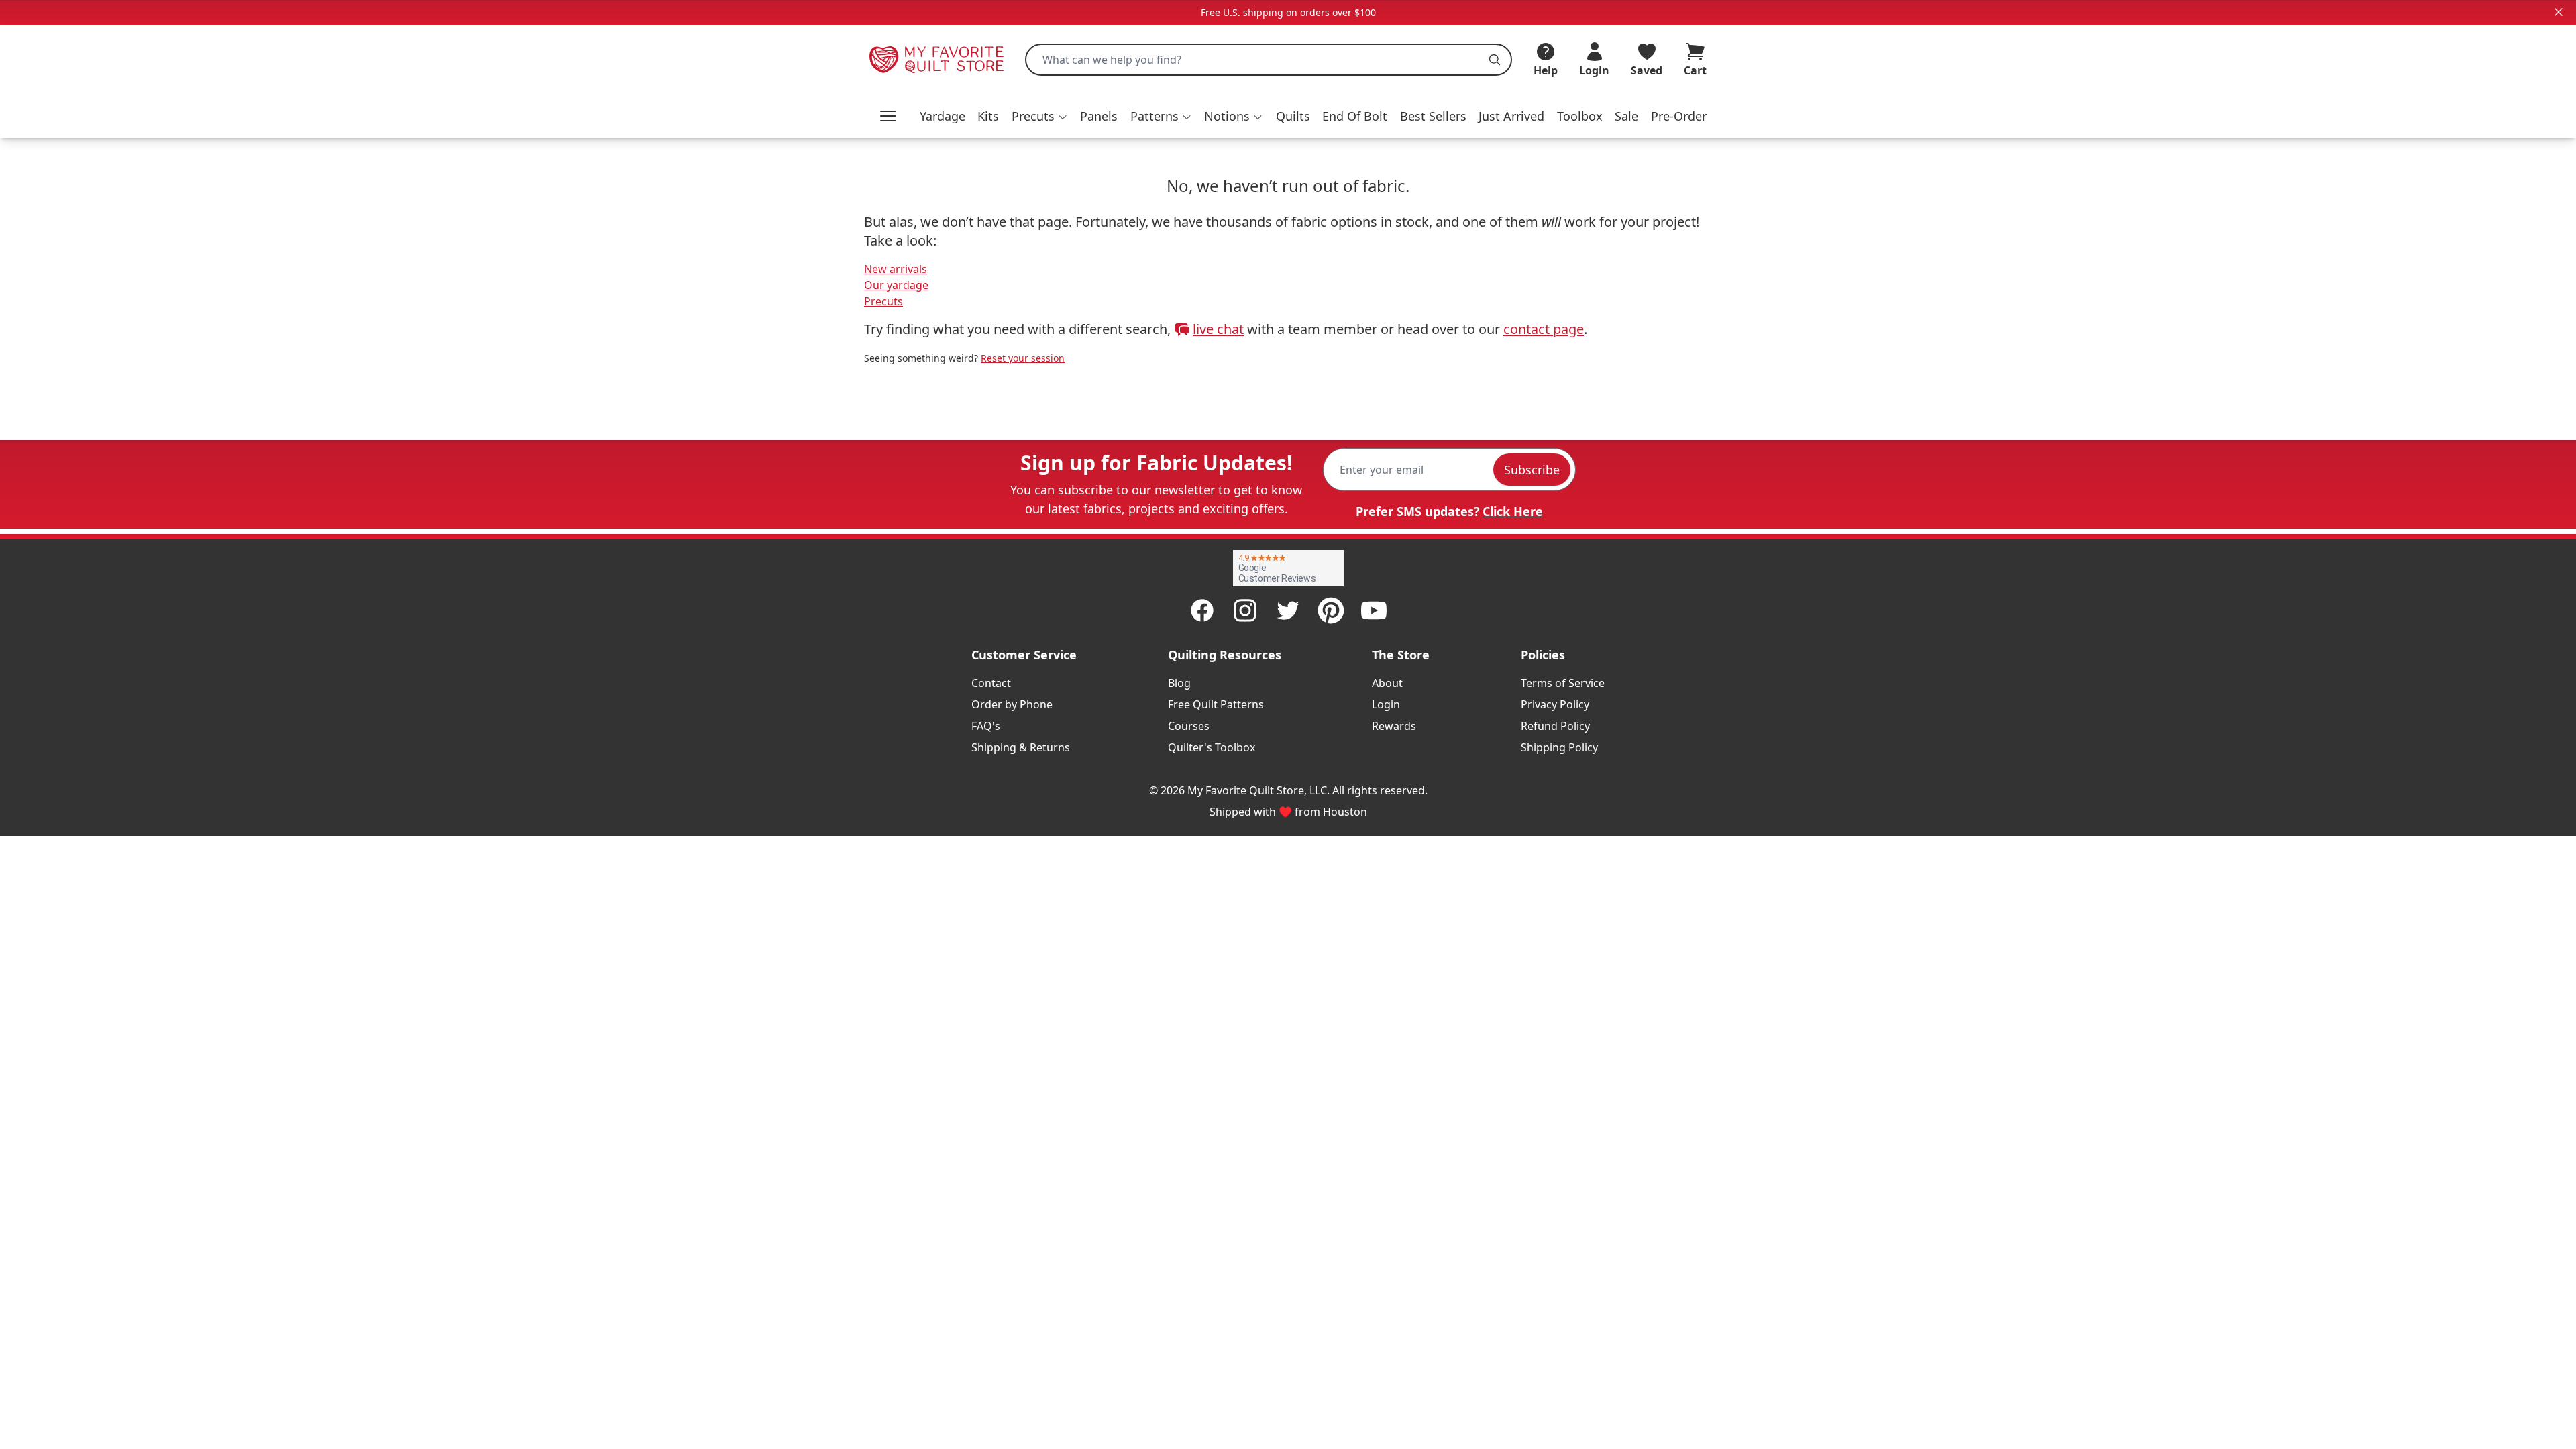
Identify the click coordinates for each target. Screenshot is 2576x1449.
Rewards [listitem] (1394, 726)
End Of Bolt (1355, 116)
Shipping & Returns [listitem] (1021, 747)
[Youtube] (1374, 610)
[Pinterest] (1331, 610)
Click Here (1513, 511)
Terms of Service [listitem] (1563, 683)
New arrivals (896, 269)
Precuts (1033, 116)
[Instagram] (1245, 610)
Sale (1626, 116)
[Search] (1495, 60)
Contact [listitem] (991, 683)
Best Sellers (1433, 116)
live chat (1218, 329)
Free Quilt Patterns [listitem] (1216, 704)
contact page (1544, 329)
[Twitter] (1288, 610)
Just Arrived (1511, 116)
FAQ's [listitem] (986, 726)
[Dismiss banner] (2559, 12)
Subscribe (1532, 470)
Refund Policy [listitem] (1555, 726)
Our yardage (896, 285)
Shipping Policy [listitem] (1559, 747)
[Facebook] (1202, 610)
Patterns (1155, 116)
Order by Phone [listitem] (1012, 704)
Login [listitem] (1386, 704)
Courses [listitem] (1189, 726)
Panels (1099, 116)
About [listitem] (1387, 683)
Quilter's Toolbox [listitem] (1212, 747)
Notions (1227, 116)
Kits (988, 116)
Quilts (1293, 116)
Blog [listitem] (1179, 683)
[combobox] (1269, 60)
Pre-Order (1679, 116)
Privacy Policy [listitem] (1555, 704)
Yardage (943, 116)
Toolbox (1580, 116)
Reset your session (1023, 358)
